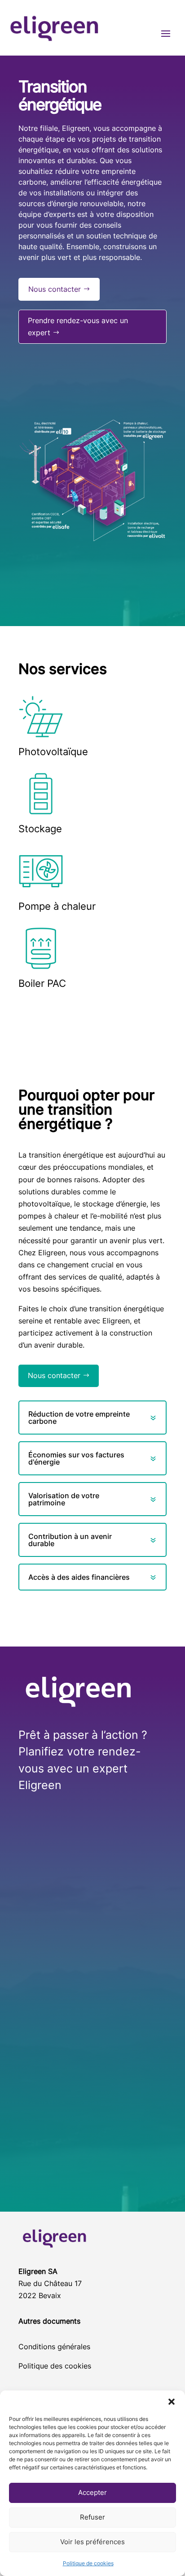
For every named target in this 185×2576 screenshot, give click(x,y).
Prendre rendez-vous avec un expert (78, 326)
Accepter (92, 2492)
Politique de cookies (88, 2563)
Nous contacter (55, 289)
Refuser (92, 2517)
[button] (172, 2402)
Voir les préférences (92, 2542)
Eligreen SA (38, 2271)
